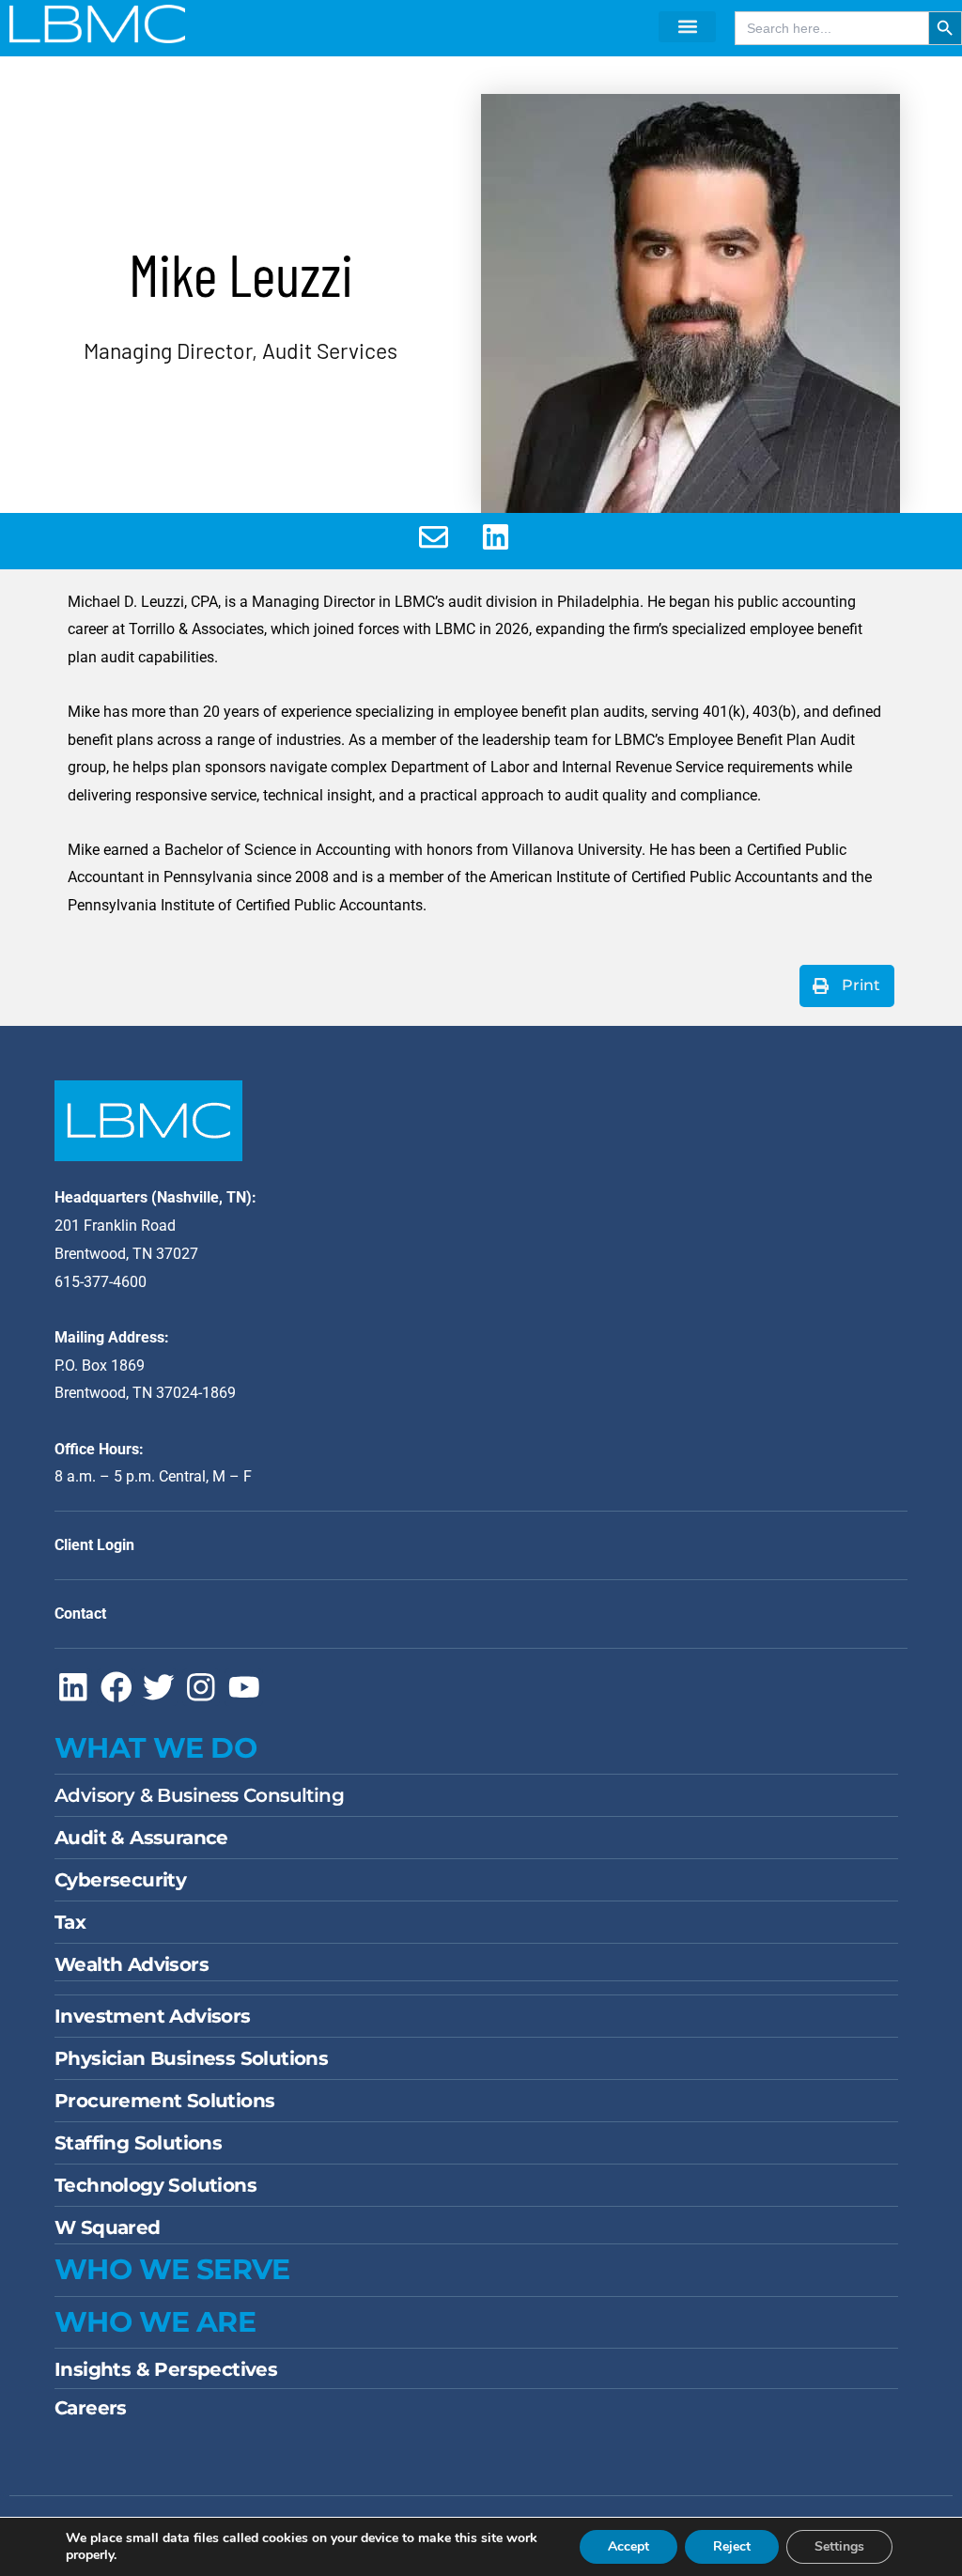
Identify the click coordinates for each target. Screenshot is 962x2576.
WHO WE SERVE (172, 2269)
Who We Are (155, 2322)
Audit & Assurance (141, 1838)
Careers (91, 2408)
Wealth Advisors (132, 1964)
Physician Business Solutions (191, 2058)
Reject (732, 2546)
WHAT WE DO (155, 1748)
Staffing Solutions (138, 2143)
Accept (628, 2546)
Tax (70, 1922)
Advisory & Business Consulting (199, 1795)
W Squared (108, 2227)
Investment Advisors (153, 2016)
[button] (687, 27)
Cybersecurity (120, 1880)
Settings (839, 2546)
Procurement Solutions (164, 2101)
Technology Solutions (155, 2185)
